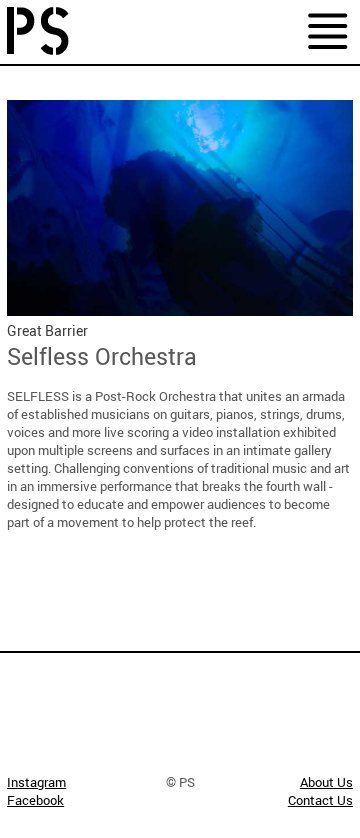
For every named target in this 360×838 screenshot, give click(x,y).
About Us (326, 782)
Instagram (36, 782)
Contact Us (320, 800)
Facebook (35, 800)
